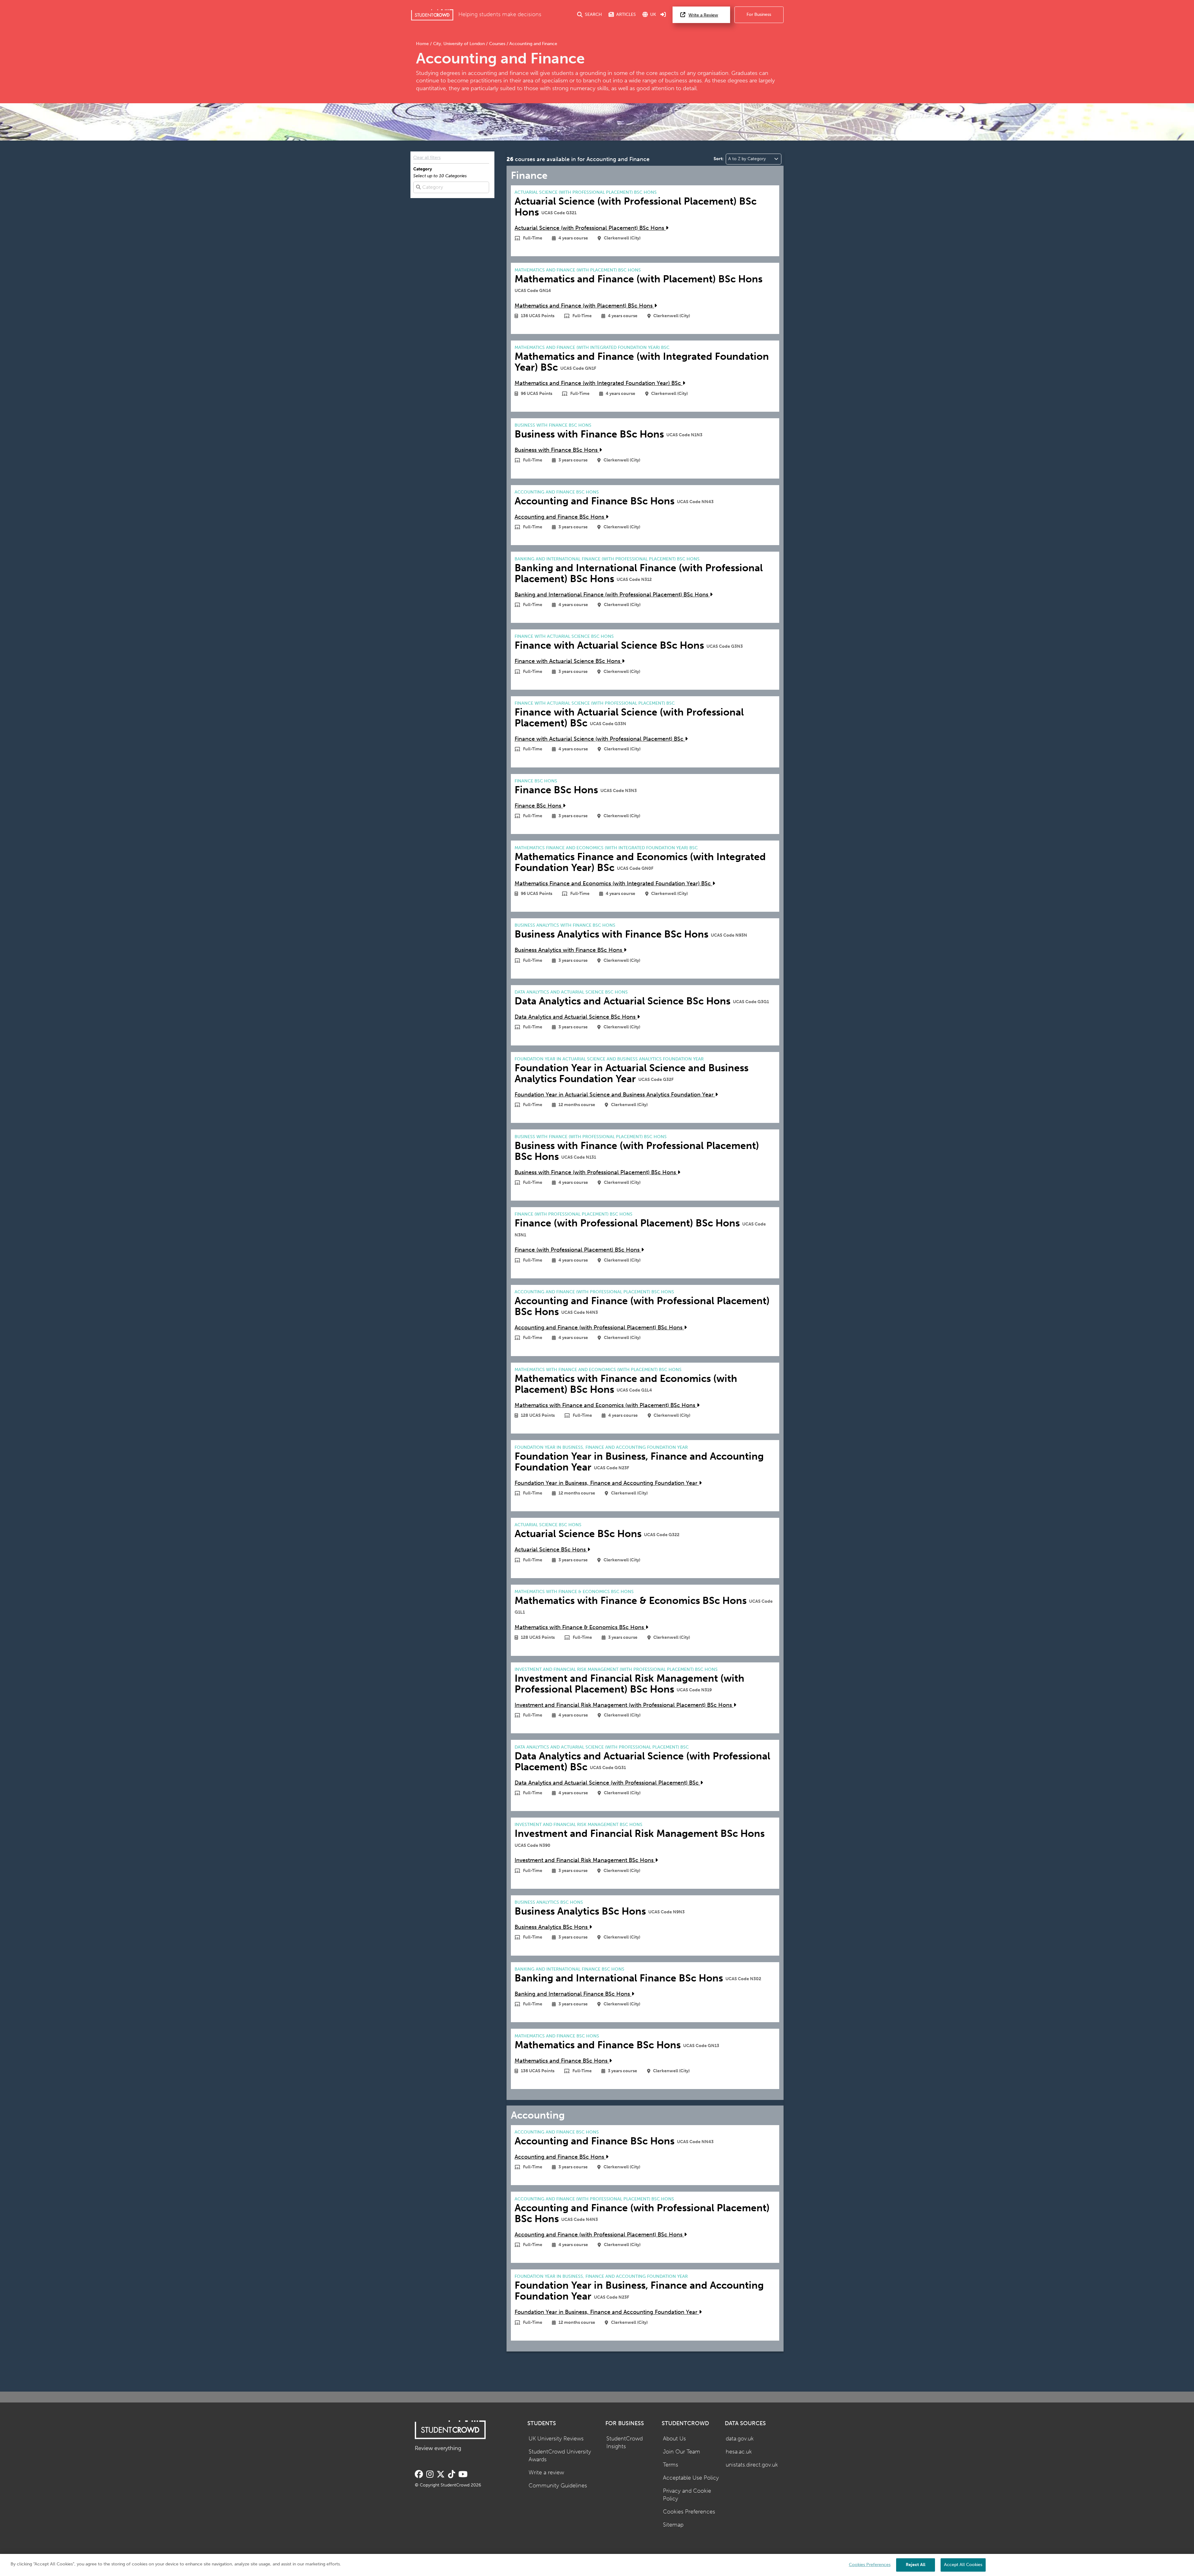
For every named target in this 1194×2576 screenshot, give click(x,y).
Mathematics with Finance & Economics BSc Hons (580, 1627)
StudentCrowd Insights (625, 2443)
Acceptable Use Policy (691, 2478)
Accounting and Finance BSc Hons (560, 517)
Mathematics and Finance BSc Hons (562, 2061)
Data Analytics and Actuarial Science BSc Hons (576, 1017)
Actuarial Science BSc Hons (551, 1550)
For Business (759, 14)
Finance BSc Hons (539, 806)
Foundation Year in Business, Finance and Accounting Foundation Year (607, 1483)
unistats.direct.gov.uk (752, 2465)
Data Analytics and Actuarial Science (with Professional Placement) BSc (607, 1783)
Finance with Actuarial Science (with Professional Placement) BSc (600, 739)
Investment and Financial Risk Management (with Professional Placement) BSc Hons (624, 1705)
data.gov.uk (740, 2439)
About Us (674, 2439)
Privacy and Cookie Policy (687, 2495)
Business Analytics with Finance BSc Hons (569, 950)
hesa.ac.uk (739, 2452)
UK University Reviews (556, 2439)
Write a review (546, 2473)
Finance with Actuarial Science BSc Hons (568, 661)
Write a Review (703, 15)
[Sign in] (663, 15)
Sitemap (673, 2525)
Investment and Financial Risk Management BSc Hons (585, 1860)
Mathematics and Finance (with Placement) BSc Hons (584, 306)
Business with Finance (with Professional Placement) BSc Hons (596, 1172)
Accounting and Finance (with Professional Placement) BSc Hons (599, 1328)
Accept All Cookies (963, 2565)
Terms (671, 2465)
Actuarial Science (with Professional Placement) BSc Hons (590, 228)
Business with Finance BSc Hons (557, 450)
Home (423, 44)
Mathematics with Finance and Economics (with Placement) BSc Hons (606, 1405)
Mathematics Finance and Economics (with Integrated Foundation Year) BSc (613, 884)
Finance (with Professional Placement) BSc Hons (578, 1250)
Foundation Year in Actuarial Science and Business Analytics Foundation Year (615, 1095)
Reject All (916, 2565)
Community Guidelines (558, 2486)
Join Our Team (682, 2452)
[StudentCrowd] (432, 15)
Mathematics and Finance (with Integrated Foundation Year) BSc (599, 383)
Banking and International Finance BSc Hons (573, 1994)
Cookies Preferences (689, 2512)
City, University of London (459, 44)
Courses (497, 44)
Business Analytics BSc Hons (552, 1927)
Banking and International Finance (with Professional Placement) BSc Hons (612, 595)
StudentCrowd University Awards (560, 2456)
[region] (597, 2565)
